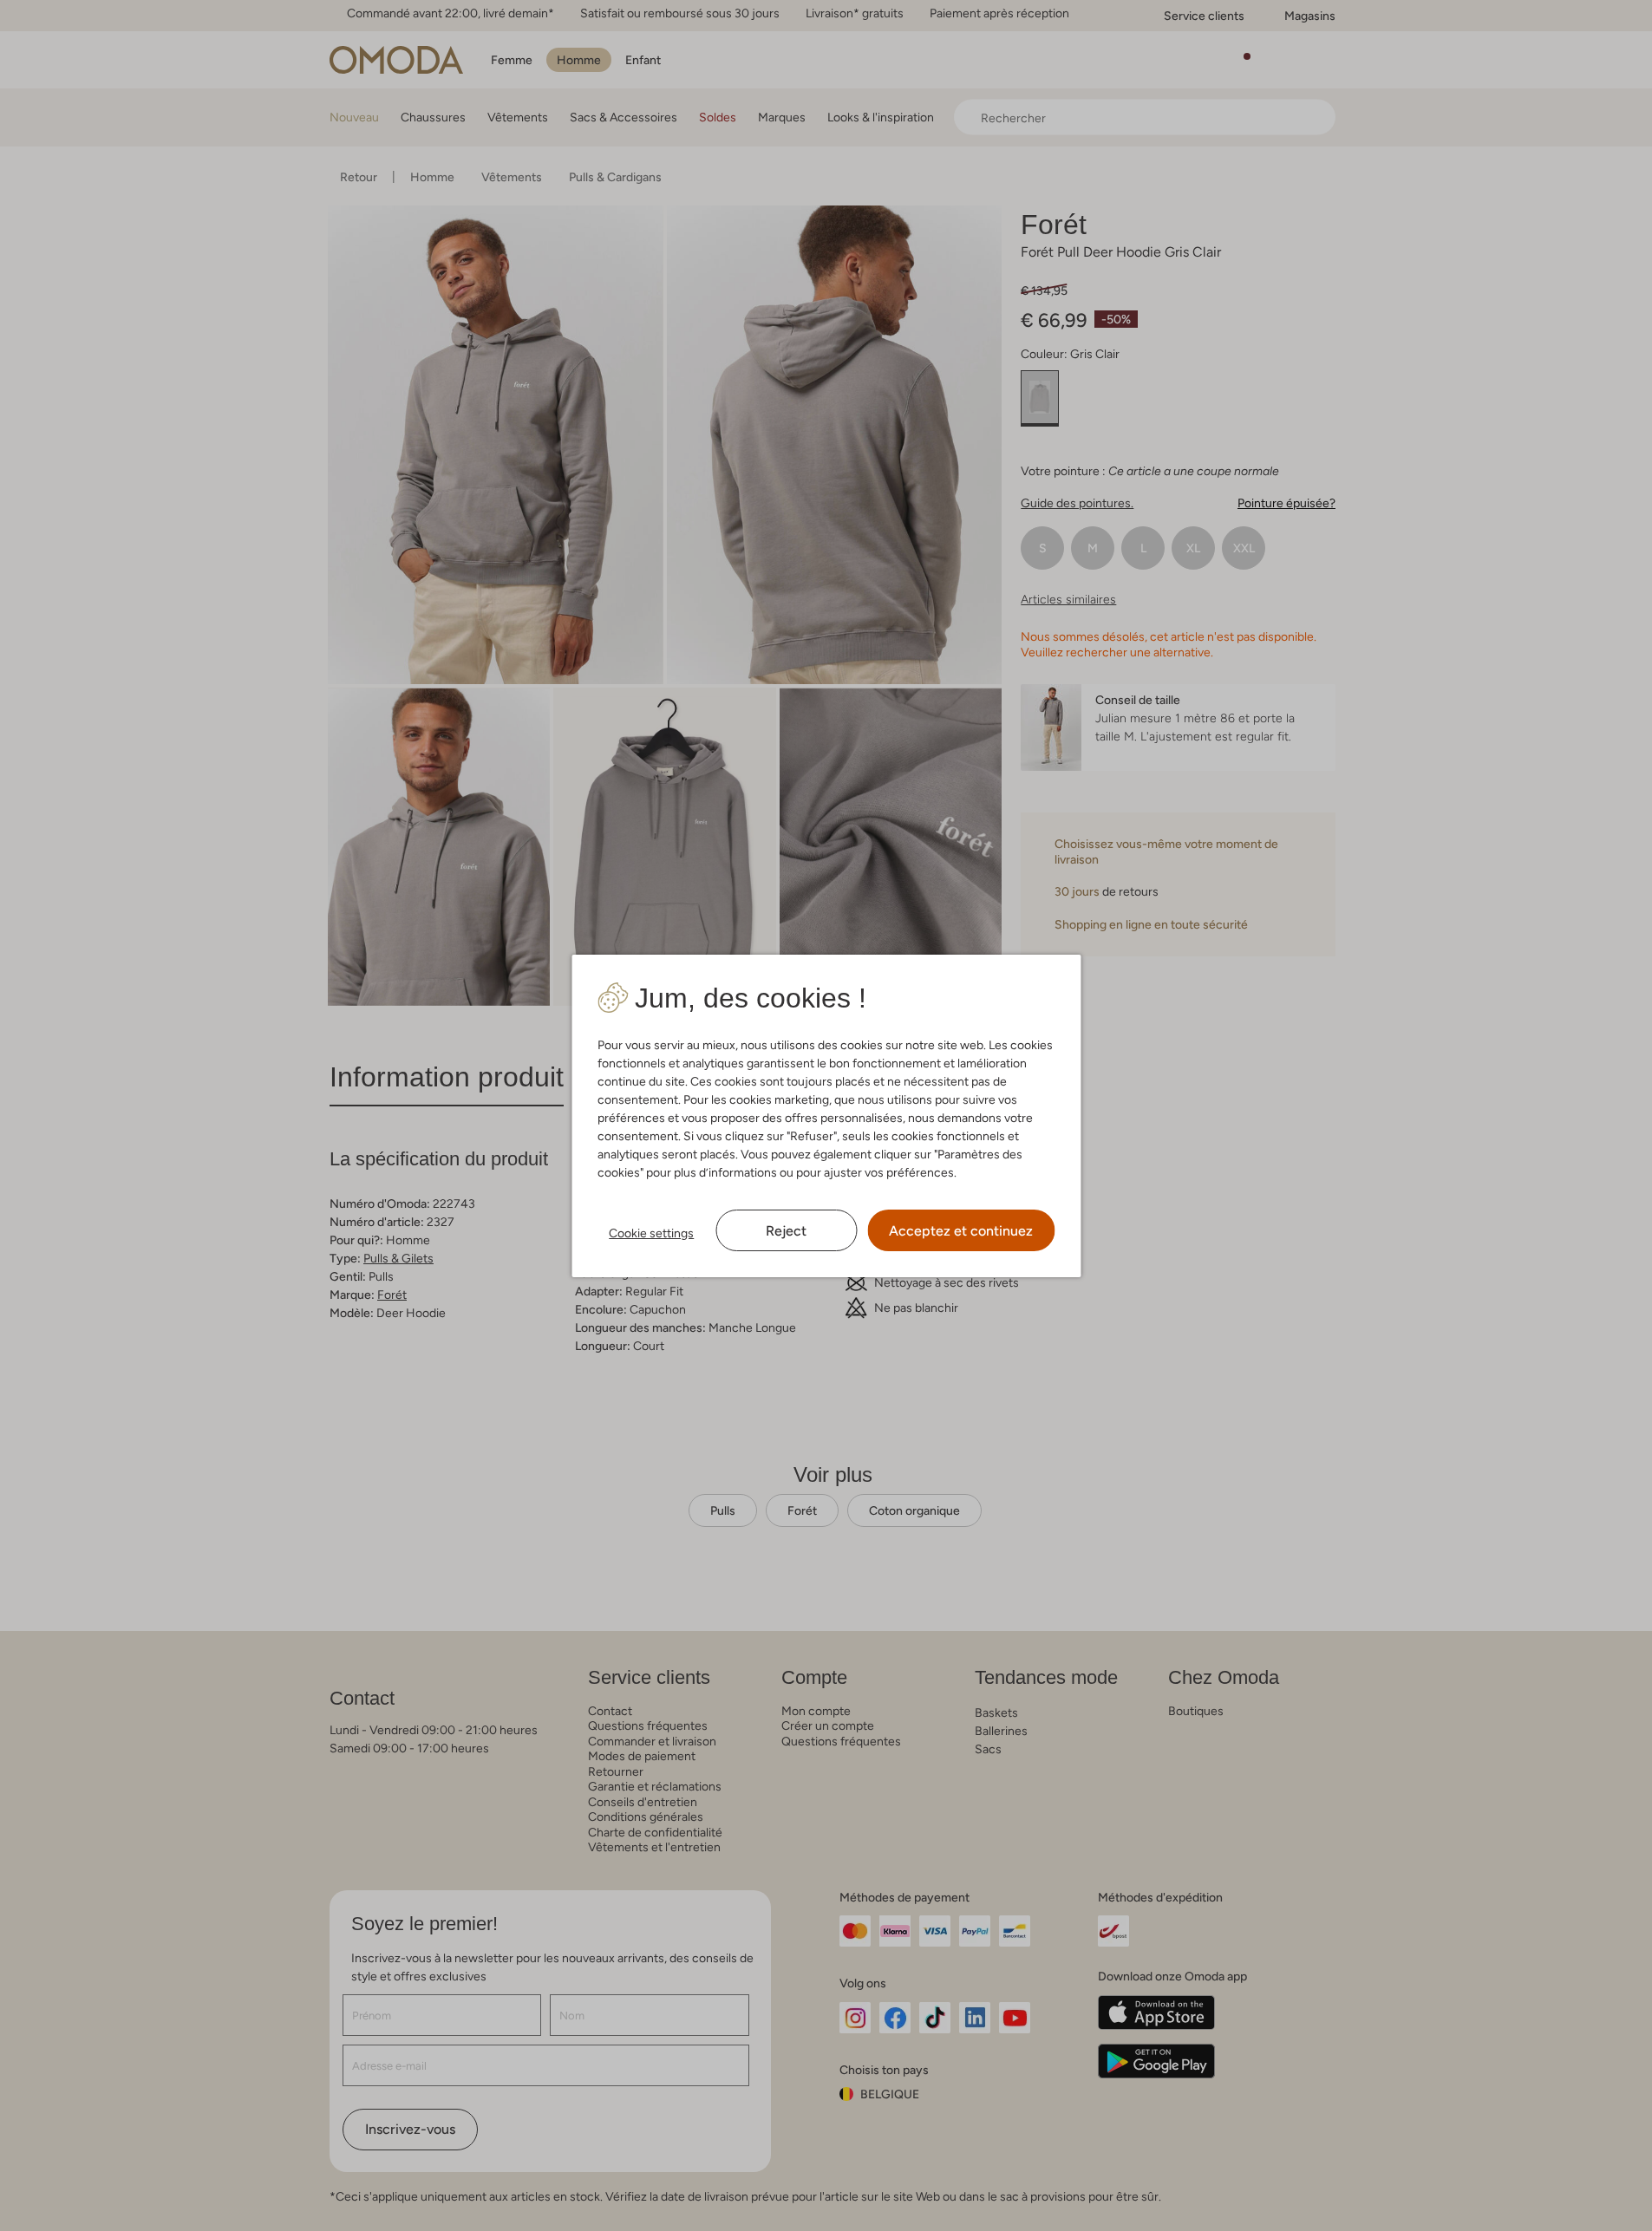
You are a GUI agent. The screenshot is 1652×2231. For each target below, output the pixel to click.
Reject (786, 1231)
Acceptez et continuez (961, 1231)
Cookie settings (651, 1233)
